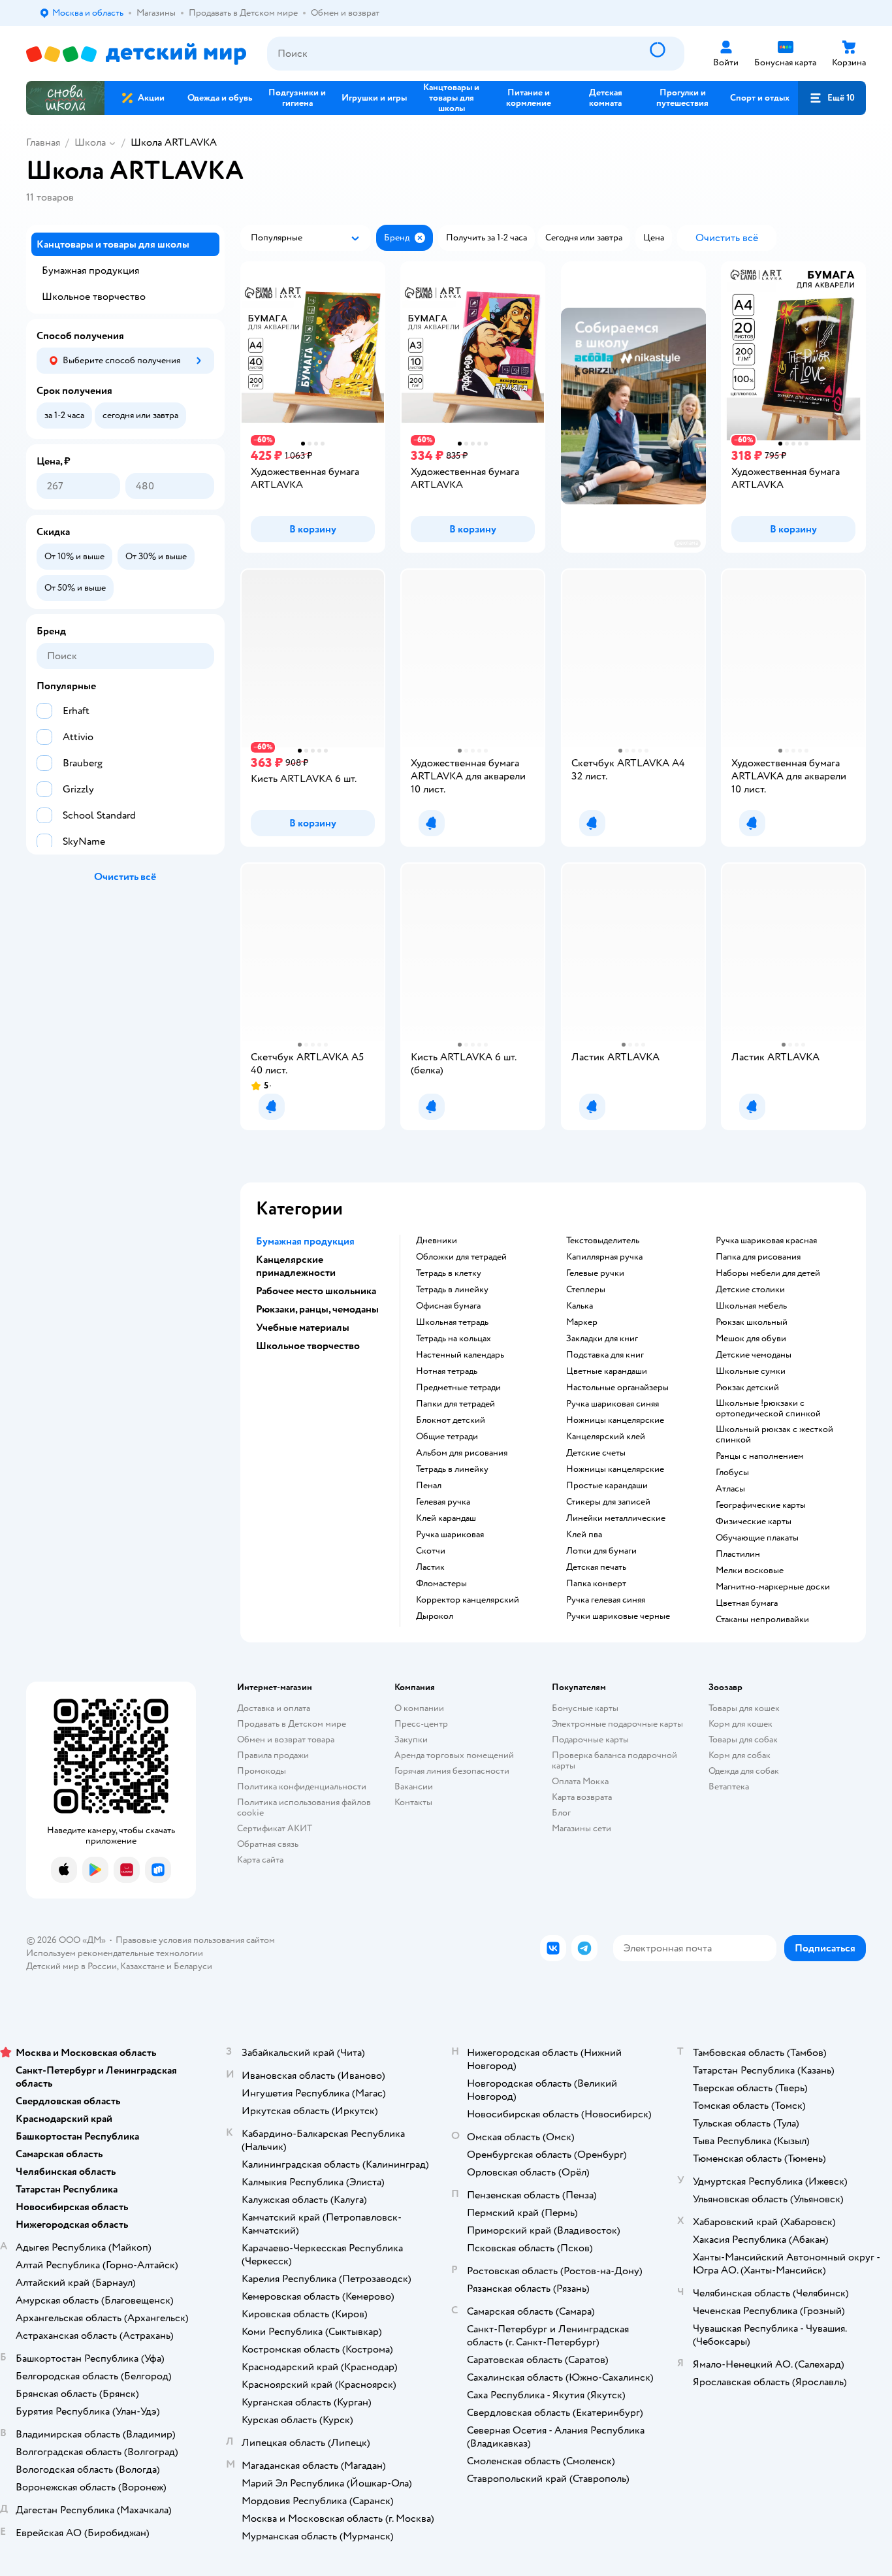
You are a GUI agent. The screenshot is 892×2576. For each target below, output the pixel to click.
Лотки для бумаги (601, 1551)
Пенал (429, 1486)
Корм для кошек (741, 1724)
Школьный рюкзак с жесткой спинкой (774, 1435)
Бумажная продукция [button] (305, 1241)
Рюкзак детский (747, 1388)
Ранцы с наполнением (760, 1456)
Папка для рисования (758, 1257)
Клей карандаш (446, 1518)
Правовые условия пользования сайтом (195, 1940)
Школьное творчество (94, 297)
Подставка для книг (605, 1355)
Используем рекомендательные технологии (115, 1953)
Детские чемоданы (754, 1355)
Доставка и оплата (274, 1708)
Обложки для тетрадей (461, 1257)
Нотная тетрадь (447, 1371)
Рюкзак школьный (752, 1322)
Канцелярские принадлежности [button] (296, 1266)
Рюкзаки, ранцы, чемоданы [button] (317, 1309)
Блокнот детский (451, 1420)
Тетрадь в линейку (452, 1290)
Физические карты (754, 1522)
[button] (832, 98)
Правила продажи (273, 1755)
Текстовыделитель (603, 1241)
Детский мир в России (72, 1966)
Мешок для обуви (751, 1339)
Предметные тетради (458, 1388)
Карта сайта (260, 1860)
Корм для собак (740, 1755)
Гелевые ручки (595, 1273)
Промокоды (262, 1771)
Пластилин (738, 1554)
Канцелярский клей (606, 1437)
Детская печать (596, 1567)
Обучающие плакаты (757, 1538)
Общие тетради (447, 1437)
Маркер (582, 1322)
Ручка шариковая (450, 1535)
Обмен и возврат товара (286, 1739)
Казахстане (142, 1966)
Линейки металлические (616, 1518)
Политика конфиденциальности (302, 1786)
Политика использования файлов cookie (304, 1807)
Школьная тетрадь (452, 1322)
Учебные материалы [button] (303, 1328)
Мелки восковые (750, 1571)
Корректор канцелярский (468, 1600)
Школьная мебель (751, 1306)
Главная (43, 142)
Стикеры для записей (608, 1502)
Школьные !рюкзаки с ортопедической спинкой (768, 1409)
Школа (90, 142)
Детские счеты (596, 1453)
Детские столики (750, 1290)
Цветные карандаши (607, 1371)
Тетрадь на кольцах (454, 1339)
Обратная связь (268, 1844)
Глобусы (732, 1473)
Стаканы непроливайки (762, 1620)
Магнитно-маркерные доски (773, 1587)
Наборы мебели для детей (768, 1273)
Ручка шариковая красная (766, 1241)
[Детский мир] (136, 54)
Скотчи (431, 1551)
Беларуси (193, 1966)
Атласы (730, 1489)
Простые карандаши (607, 1486)
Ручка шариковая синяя (613, 1404)
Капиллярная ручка (604, 1257)
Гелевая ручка (443, 1502)
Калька (580, 1306)
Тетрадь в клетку (449, 1273)
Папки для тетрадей (455, 1404)
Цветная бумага (747, 1603)
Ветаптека (729, 1786)
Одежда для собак (744, 1771)
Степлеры (586, 1290)
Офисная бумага (448, 1306)
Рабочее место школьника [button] (316, 1291)
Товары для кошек (744, 1708)
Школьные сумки (751, 1371)
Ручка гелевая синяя (606, 1600)
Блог (561, 1813)
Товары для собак (743, 1739)
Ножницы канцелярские (615, 1420)
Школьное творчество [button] (308, 1346)
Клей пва (584, 1535)
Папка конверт (596, 1584)
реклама (687, 543)
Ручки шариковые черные (618, 1616)
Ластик (430, 1567)
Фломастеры (441, 1584)
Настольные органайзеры (617, 1388)
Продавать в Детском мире (292, 1724)
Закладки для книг (602, 1339)
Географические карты (761, 1505)
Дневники (437, 1241)
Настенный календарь (460, 1355)
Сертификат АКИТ (275, 1828)
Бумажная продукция (90, 270)
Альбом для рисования (462, 1453)
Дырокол (435, 1616)
